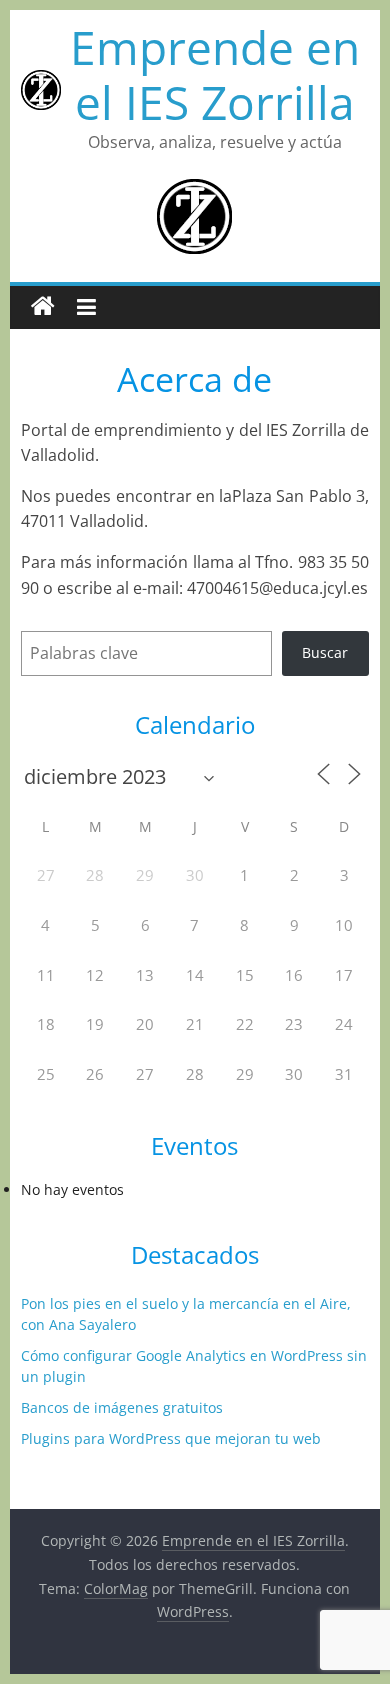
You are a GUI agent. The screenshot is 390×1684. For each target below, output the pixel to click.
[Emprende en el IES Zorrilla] (43, 307)
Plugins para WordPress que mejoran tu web (171, 1438)
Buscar (325, 652)
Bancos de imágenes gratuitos (122, 1407)
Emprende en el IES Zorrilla (215, 74)
